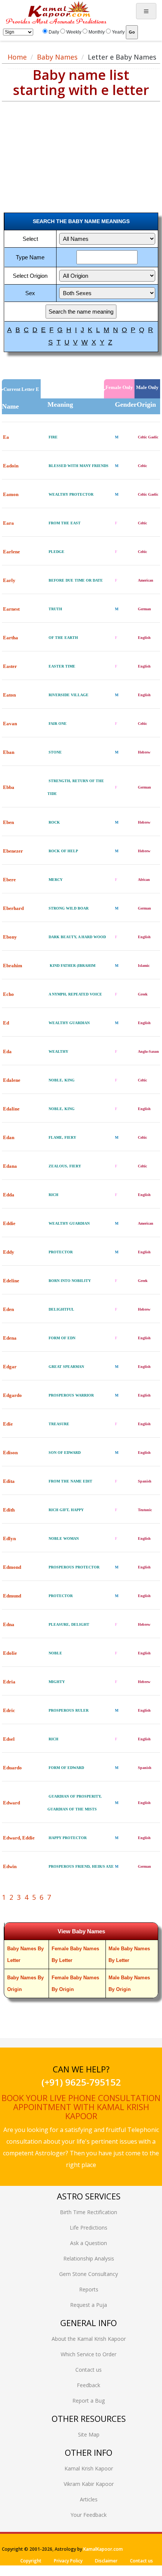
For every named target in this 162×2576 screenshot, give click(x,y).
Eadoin (11, 466)
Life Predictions (89, 2228)
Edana (10, 1166)
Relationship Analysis (89, 2258)
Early (9, 580)
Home (17, 57)
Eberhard (13, 908)
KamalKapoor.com (103, 2549)
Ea (6, 437)
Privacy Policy (68, 2561)
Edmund (12, 1596)
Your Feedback (89, 2515)
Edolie (10, 1653)
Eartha (11, 638)
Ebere (9, 880)
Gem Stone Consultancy (89, 2274)
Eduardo (12, 1768)
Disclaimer (106, 2561)
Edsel (9, 1739)
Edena (10, 1338)
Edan (9, 1137)
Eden (8, 1309)
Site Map (89, 2434)
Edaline (11, 1109)
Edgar (10, 1367)
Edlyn (9, 1538)
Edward (11, 1803)
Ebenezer (13, 851)
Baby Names (57, 57)
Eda (7, 1051)
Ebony (10, 937)
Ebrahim (13, 966)
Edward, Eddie (19, 1838)
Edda (9, 1195)
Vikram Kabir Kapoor (89, 2484)
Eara (8, 523)
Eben (8, 822)
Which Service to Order (89, 2354)
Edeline (11, 1281)
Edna (9, 1624)
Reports (89, 2289)
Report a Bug (89, 2401)
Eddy (9, 1252)
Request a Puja (89, 2305)
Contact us (89, 2370)
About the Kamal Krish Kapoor (89, 2339)
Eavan (10, 724)
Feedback (89, 2385)
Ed (6, 1023)
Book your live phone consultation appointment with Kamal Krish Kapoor (81, 2107)
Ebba (9, 787)
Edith (9, 1510)
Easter (10, 666)
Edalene (12, 1080)
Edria (9, 1682)
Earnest (11, 609)
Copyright (31, 2561)
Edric (9, 1710)
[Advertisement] (60, 150)
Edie (8, 1424)
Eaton (9, 695)
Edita (9, 1481)
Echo (8, 994)
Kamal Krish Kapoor (89, 2468)
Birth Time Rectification (89, 2212)
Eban (9, 752)
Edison (10, 1453)
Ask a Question (89, 2243)
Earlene (11, 552)
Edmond (12, 1567)
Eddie (9, 1223)
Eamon (11, 494)
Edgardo (12, 1395)
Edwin (10, 1866)
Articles (89, 2499)
